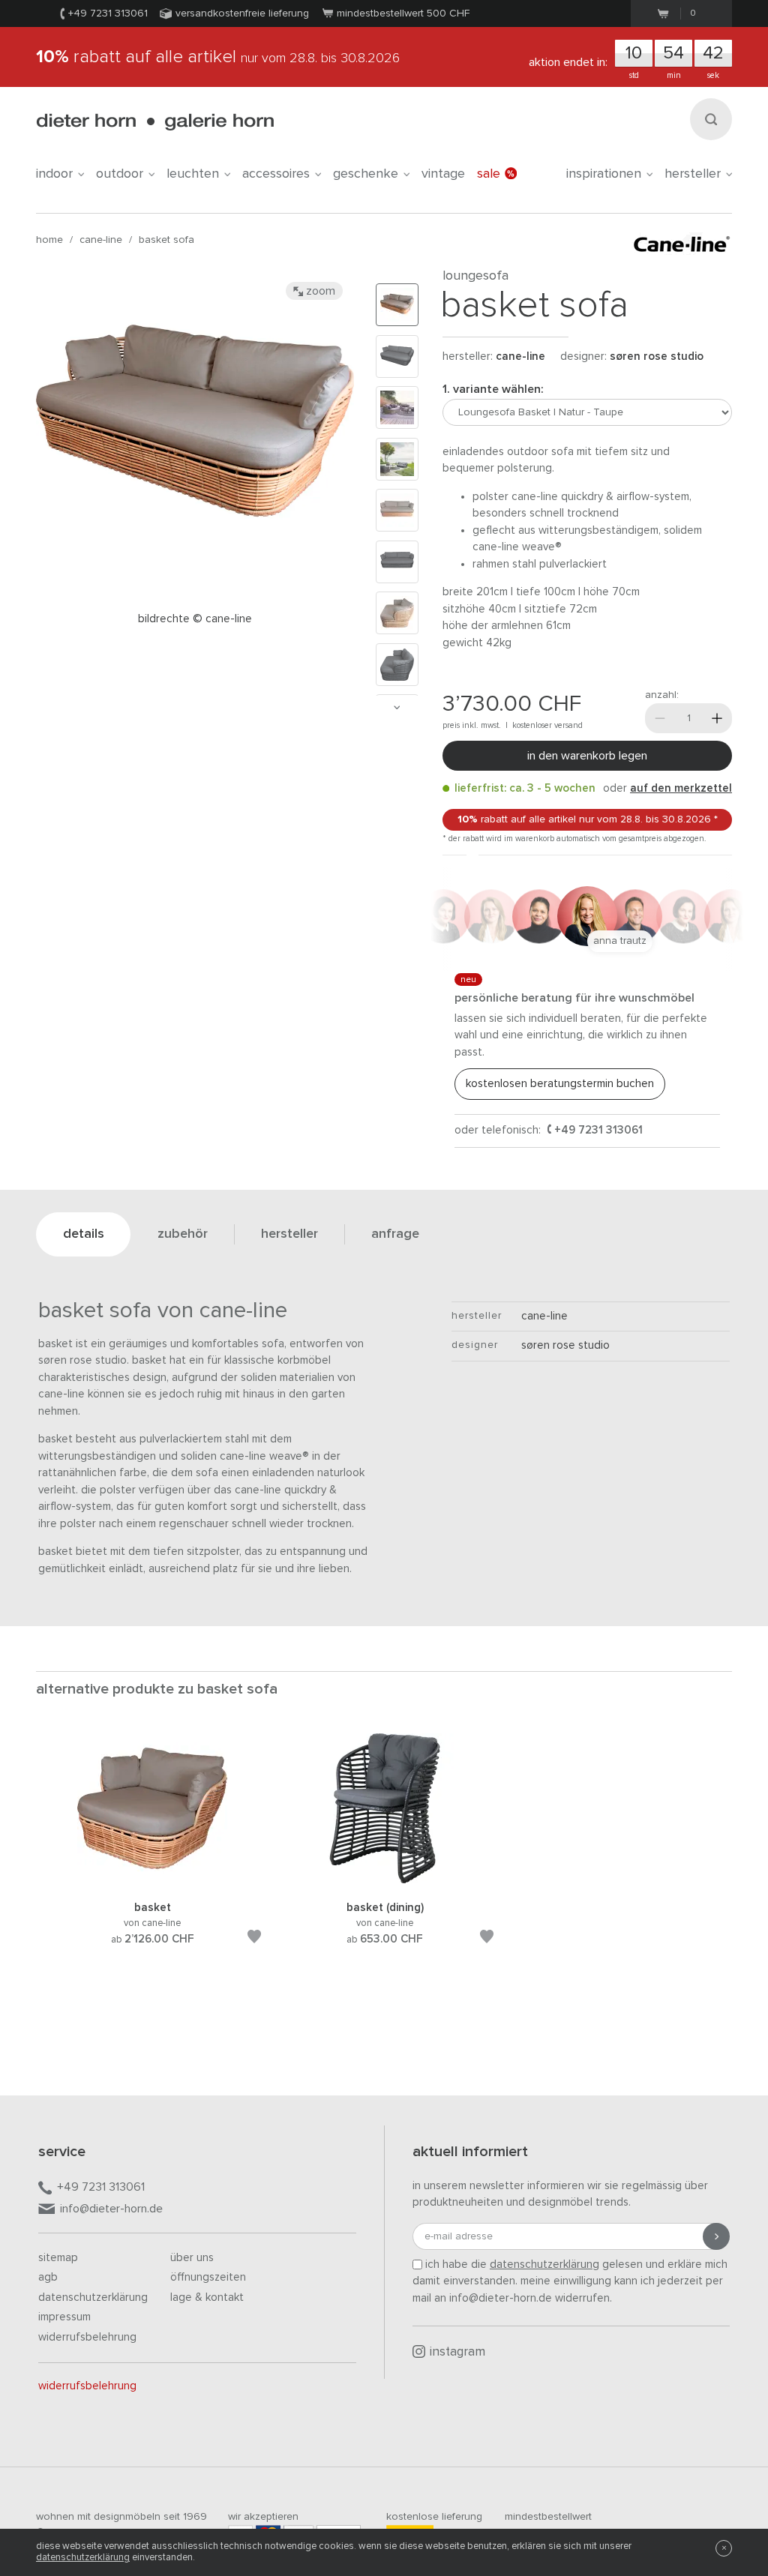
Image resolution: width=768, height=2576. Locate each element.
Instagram (457, 2352)
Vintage (443, 174)
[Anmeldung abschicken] (716, 2236)
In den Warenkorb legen (587, 756)
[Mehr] (717, 718)
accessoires (276, 174)
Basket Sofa (166, 240)
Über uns (192, 2258)
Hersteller (693, 174)
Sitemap (58, 2258)
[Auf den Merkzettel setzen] (254, 1939)
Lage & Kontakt (207, 2297)
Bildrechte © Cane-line (195, 619)
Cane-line (101, 240)
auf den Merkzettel (681, 788)
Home (49, 240)
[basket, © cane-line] (152, 1881)
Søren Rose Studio (657, 356)
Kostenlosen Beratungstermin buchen (560, 1084)
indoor (54, 174)
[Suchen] (711, 119)
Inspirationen (604, 174)
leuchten (193, 174)
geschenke (366, 174)
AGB (48, 2277)
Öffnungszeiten (208, 2277)
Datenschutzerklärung (93, 2297)
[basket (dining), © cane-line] (385, 1881)
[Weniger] (660, 718)
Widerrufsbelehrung (87, 2337)
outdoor (120, 174)
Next (397, 707)
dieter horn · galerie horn (155, 122)
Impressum (64, 2317)
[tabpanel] (152, 1857)
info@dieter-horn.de (111, 2209)
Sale (489, 174)
